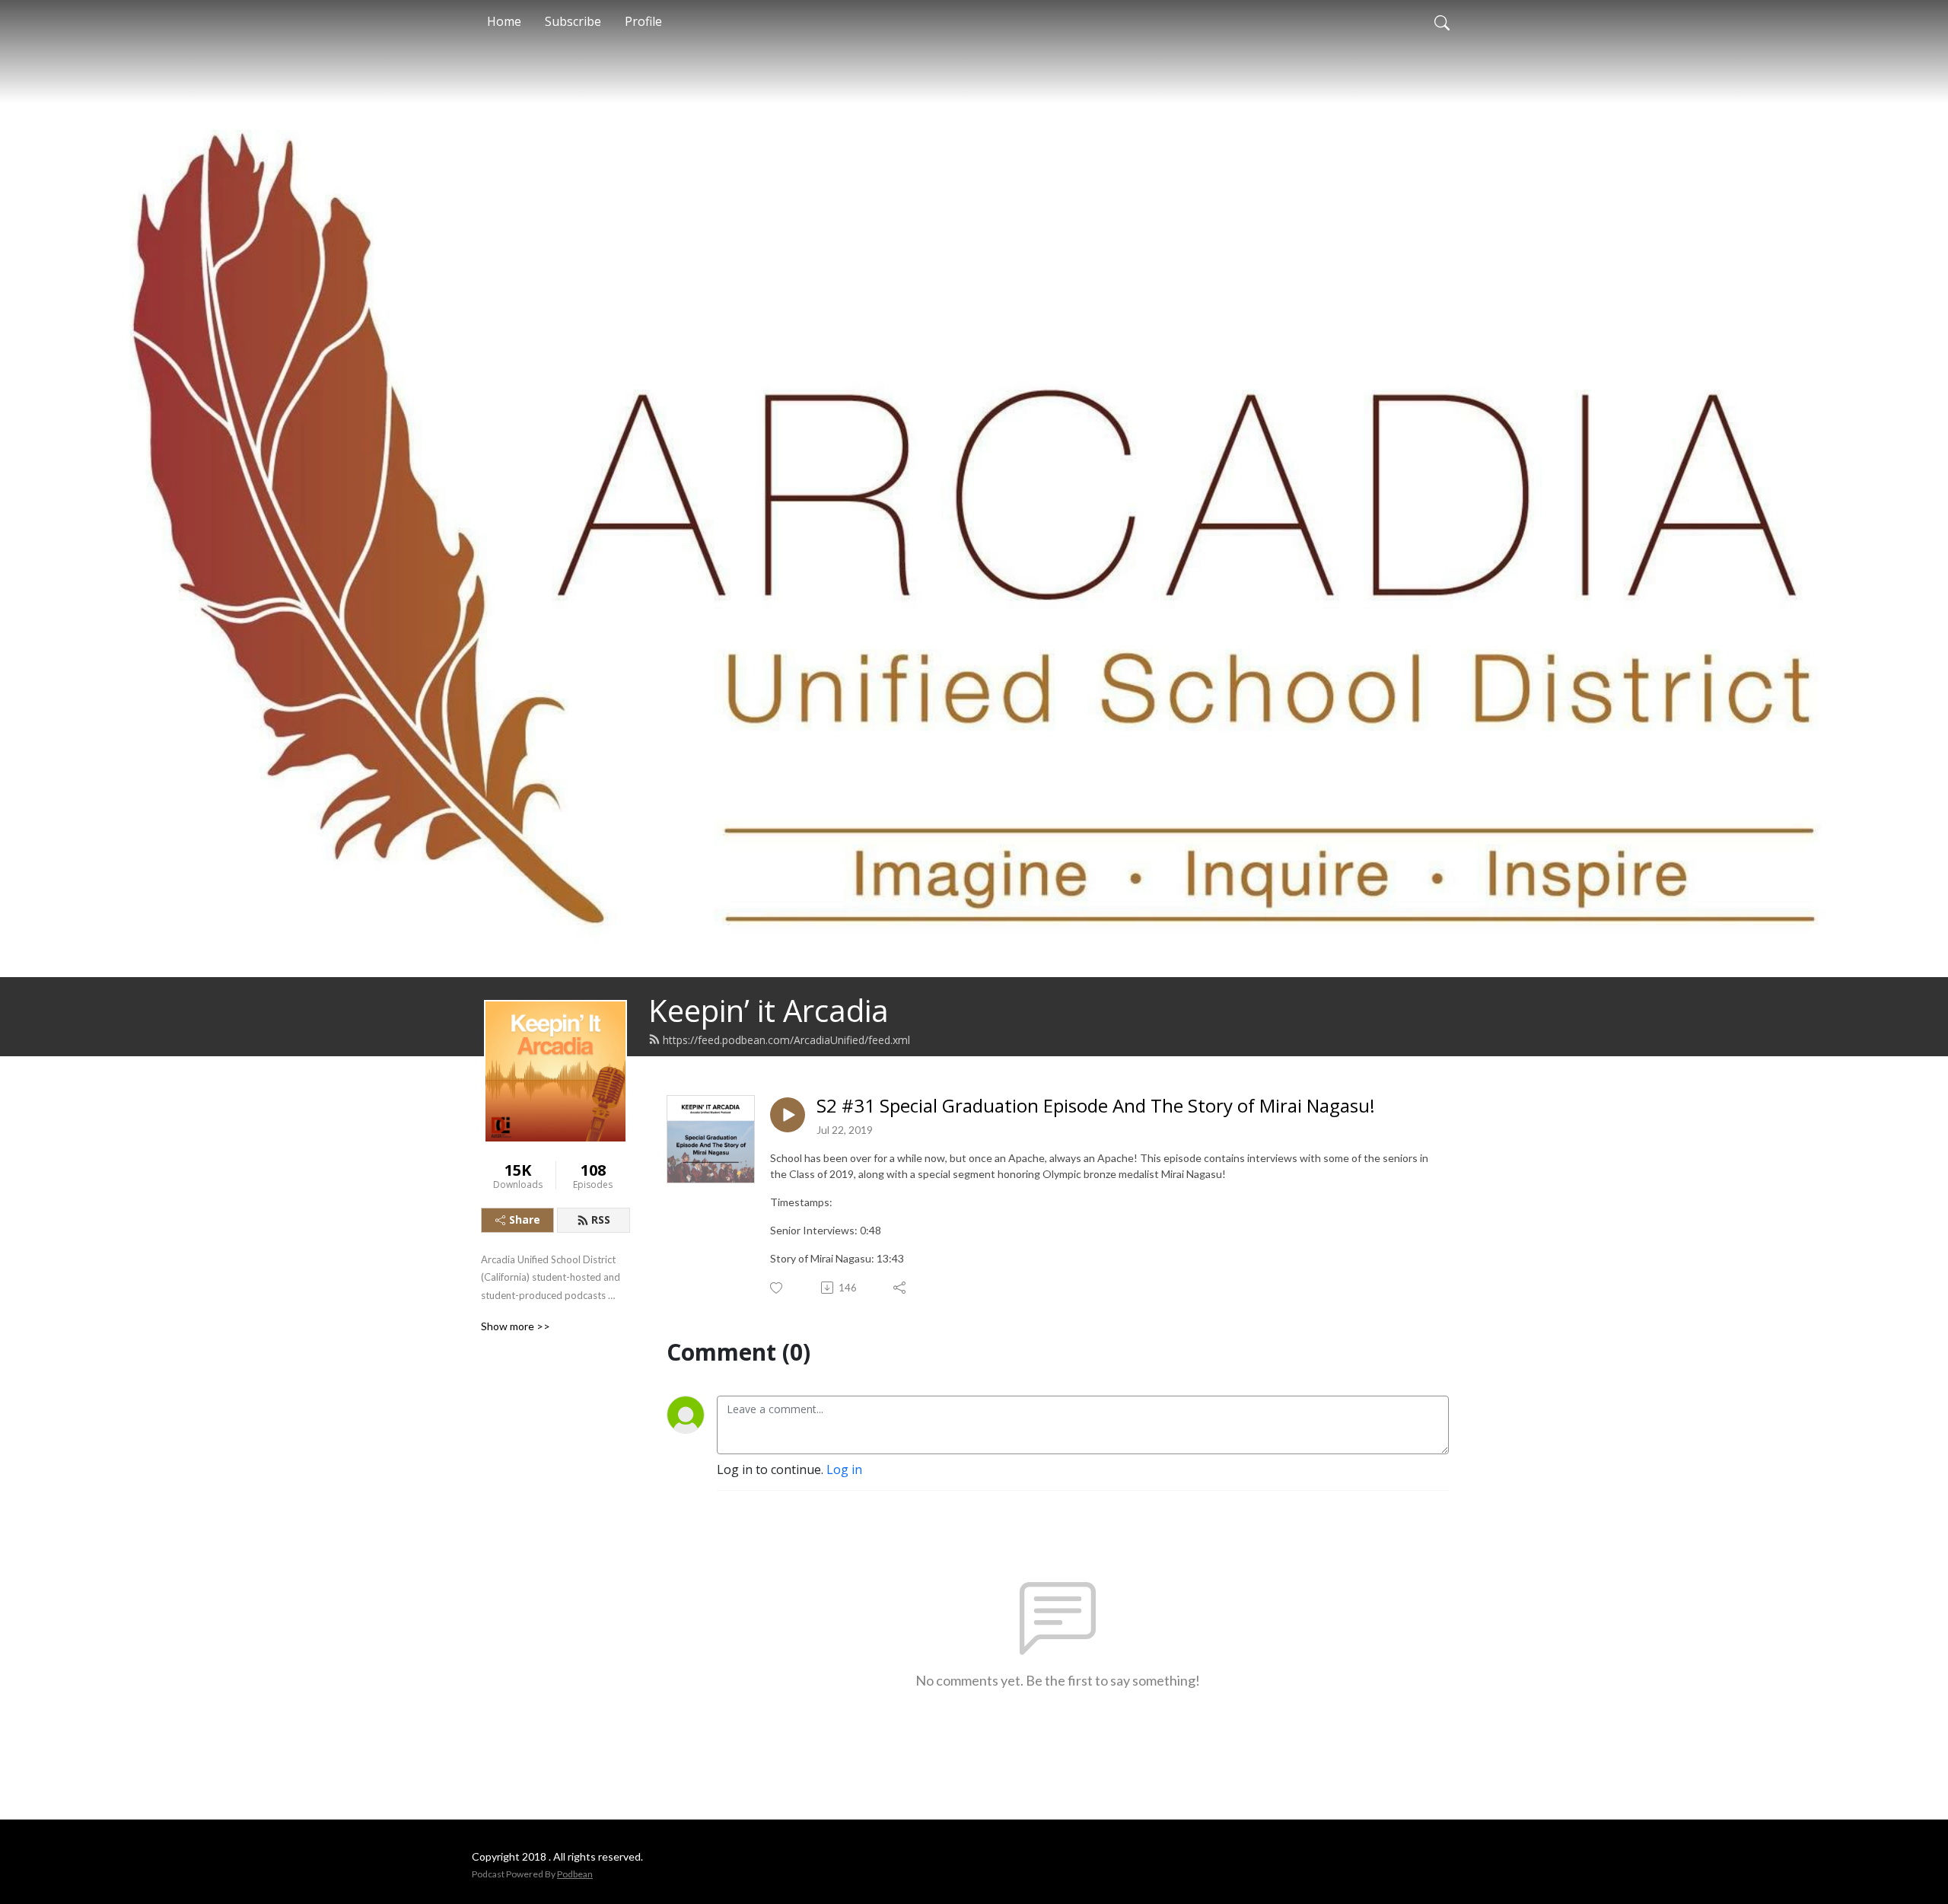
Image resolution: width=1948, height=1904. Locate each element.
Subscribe (573, 21)
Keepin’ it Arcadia (769, 1010)
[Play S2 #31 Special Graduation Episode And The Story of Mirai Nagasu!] (788, 1115)
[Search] (1442, 21)
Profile (643, 21)
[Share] (901, 1288)
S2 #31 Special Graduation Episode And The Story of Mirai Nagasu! (1096, 1106)
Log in (844, 1469)
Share (525, 1219)
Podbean (575, 1874)
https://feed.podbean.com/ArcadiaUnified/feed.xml (786, 1040)
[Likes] (777, 1288)
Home (504, 21)
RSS (601, 1219)
